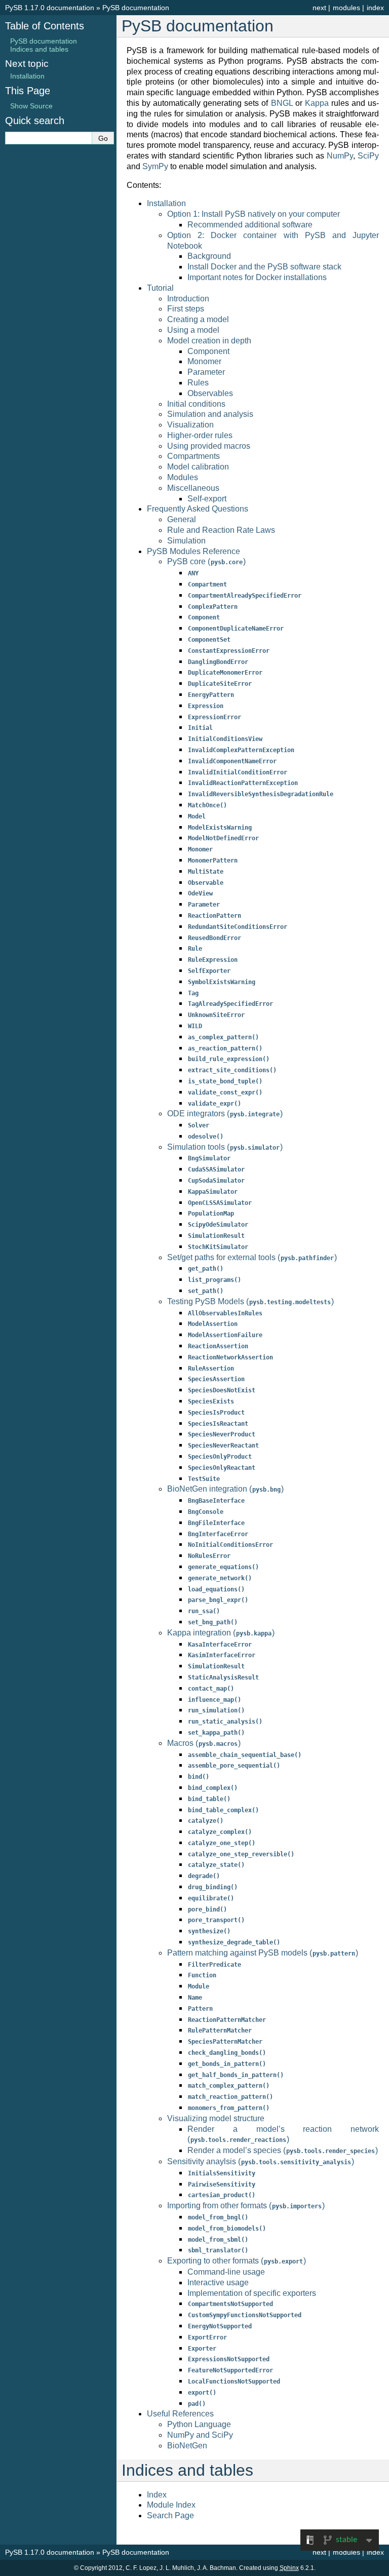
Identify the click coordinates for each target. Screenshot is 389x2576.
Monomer (204, 361)
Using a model (193, 330)
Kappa (317, 103)
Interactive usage (218, 2282)
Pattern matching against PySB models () (263, 1953)
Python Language (199, 2424)
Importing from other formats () (246, 2206)
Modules (183, 477)
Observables (210, 393)
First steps (186, 309)
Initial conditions (196, 404)
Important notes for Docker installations (257, 277)
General (182, 519)
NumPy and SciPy (200, 2435)
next (319, 8)
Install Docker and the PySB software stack (264, 267)
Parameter (206, 372)
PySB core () (206, 561)
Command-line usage (226, 2272)
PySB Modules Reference (193, 551)
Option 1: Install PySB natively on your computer (254, 214)
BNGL (282, 103)
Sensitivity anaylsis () (261, 2161)
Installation (166, 203)
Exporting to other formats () (237, 2261)
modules (346, 8)
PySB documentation (136, 8)
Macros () (204, 1743)
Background (209, 256)
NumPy (340, 156)
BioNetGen (187, 2446)
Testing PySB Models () (250, 1301)
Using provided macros (209, 446)
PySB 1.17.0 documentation (50, 8)
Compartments (193, 456)
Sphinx (289, 2568)
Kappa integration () (221, 1633)
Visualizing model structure (216, 2118)
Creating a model (198, 319)
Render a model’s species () (283, 2150)
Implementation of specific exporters (252, 2293)
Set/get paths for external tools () (252, 1257)
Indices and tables (39, 49)
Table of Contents (45, 26)
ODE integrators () (225, 1114)
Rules (198, 383)
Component (208, 351)
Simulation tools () (225, 1147)
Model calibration (198, 467)
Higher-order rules (200, 435)
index (375, 8)
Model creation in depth (209, 341)
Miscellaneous (193, 488)
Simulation (186, 541)
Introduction (188, 299)
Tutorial (160, 288)
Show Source (31, 106)
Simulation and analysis (210, 414)
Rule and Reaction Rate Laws (221, 530)
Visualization (190, 425)
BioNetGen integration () (225, 1489)
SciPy (368, 156)
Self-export (207, 499)
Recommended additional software (250, 225)
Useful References (180, 2414)
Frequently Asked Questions (198, 509)
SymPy (155, 166)
